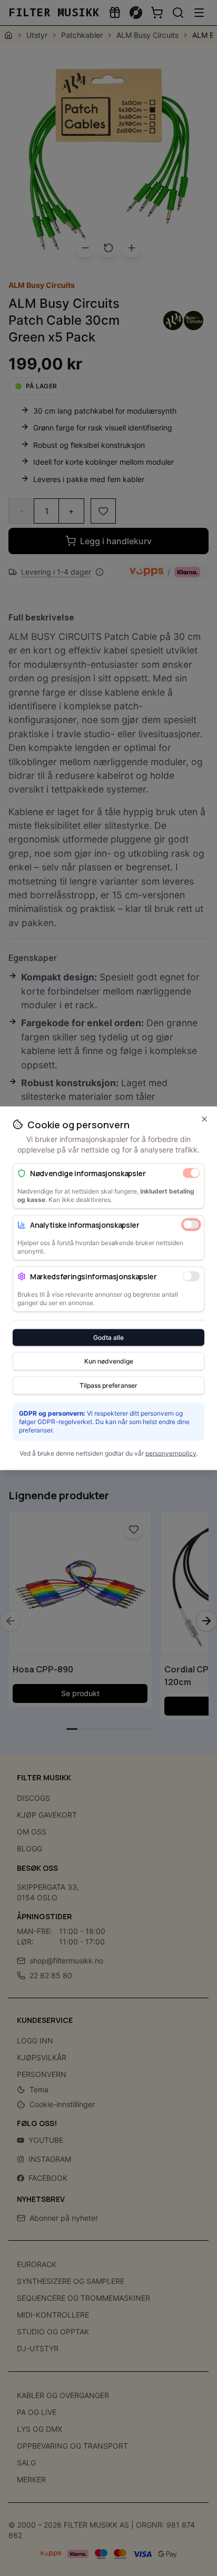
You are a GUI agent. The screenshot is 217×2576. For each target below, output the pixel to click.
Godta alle (108, 1337)
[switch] (191, 1173)
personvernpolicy (171, 1453)
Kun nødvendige (109, 1361)
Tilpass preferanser (108, 1385)
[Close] (204, 1119)
